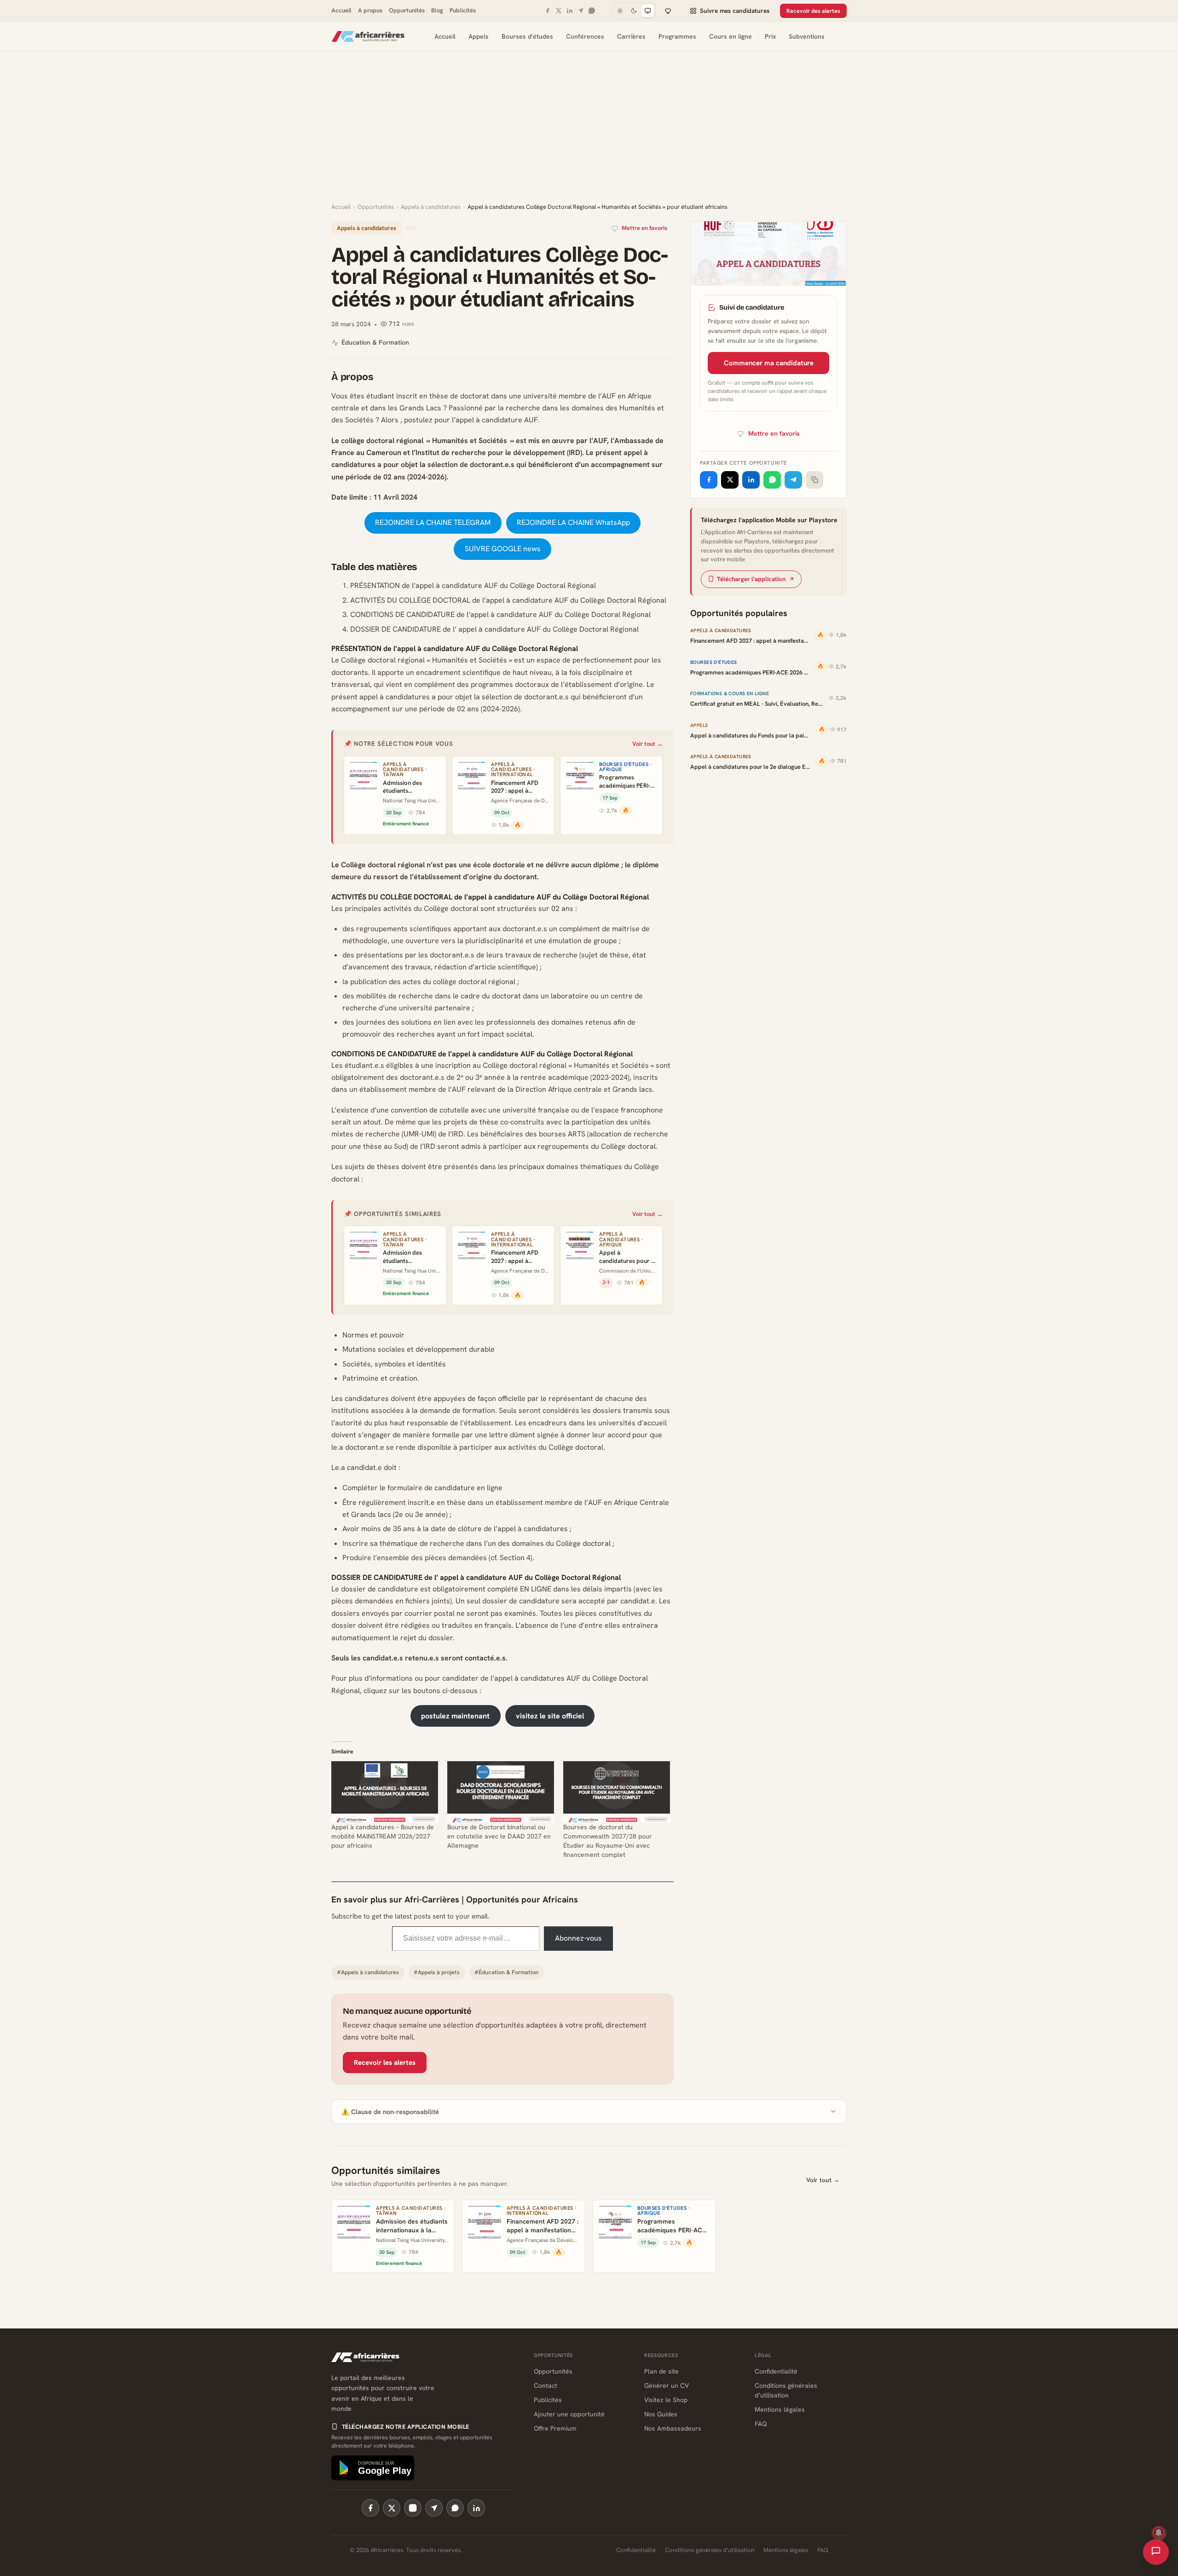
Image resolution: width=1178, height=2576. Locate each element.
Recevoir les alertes (385, 2063)
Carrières (631, 36)
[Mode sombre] (634, 11)
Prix (770, 36)
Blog (437, 10)
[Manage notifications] (1159, 2533)
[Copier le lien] (814, 480)
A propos (370, 10)
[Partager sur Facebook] (709, 480)
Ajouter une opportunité (569, 2414)
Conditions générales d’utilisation (710, 2550)
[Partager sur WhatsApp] (772, 480)
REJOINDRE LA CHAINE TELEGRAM (433, 522)
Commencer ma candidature (769, 363)
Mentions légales (780, 2409)
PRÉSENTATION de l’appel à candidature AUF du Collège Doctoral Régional (473, 585)
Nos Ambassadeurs (673, 2428)
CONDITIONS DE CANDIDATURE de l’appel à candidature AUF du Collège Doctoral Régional (500, 614)
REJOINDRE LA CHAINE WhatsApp (573, 522)
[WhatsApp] (592, 11)
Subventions (807, 36)
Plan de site (661, 2371)
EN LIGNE (536, 1589)
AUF (609, 396)
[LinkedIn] (570, 11)
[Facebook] (548, 11)
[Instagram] (413, 2508)
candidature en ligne (468, 1488)
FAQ (761, 2424)
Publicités (463, 10)
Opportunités (407, 10)
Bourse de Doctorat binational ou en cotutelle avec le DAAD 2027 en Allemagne (499, 1836)
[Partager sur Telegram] (793, 480)
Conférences (585, 36)
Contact (546, 2386)
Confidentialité (776, 2371)
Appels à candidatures (431, 207)
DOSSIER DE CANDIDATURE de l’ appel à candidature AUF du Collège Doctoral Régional (494, 629)
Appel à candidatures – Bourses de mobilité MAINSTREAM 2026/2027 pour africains (383, 1836)
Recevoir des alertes (813, 11)
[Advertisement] (589, 133)
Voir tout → (647, 744)
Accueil (341, 10)
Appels (479, 36)
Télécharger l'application (751, 579)
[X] (559, 11)
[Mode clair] (620, 11)
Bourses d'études (527, 36)
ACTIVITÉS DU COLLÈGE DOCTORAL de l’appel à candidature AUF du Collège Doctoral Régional (508, 600)
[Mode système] (647, 11)
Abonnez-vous (578, 1938)
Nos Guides (661, 2414)
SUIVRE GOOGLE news (503, 549)
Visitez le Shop (666, 2400)
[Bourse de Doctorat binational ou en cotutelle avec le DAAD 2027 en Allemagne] (501, 1792)
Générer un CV (667, 2386)
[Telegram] (581, 11)
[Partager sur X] (730, 480)
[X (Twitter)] (392, 2508)
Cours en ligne (730, 36)
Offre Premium (555, 2428)
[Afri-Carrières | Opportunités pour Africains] (368, 36)
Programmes (677, 36)
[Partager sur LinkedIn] (751, 480)
